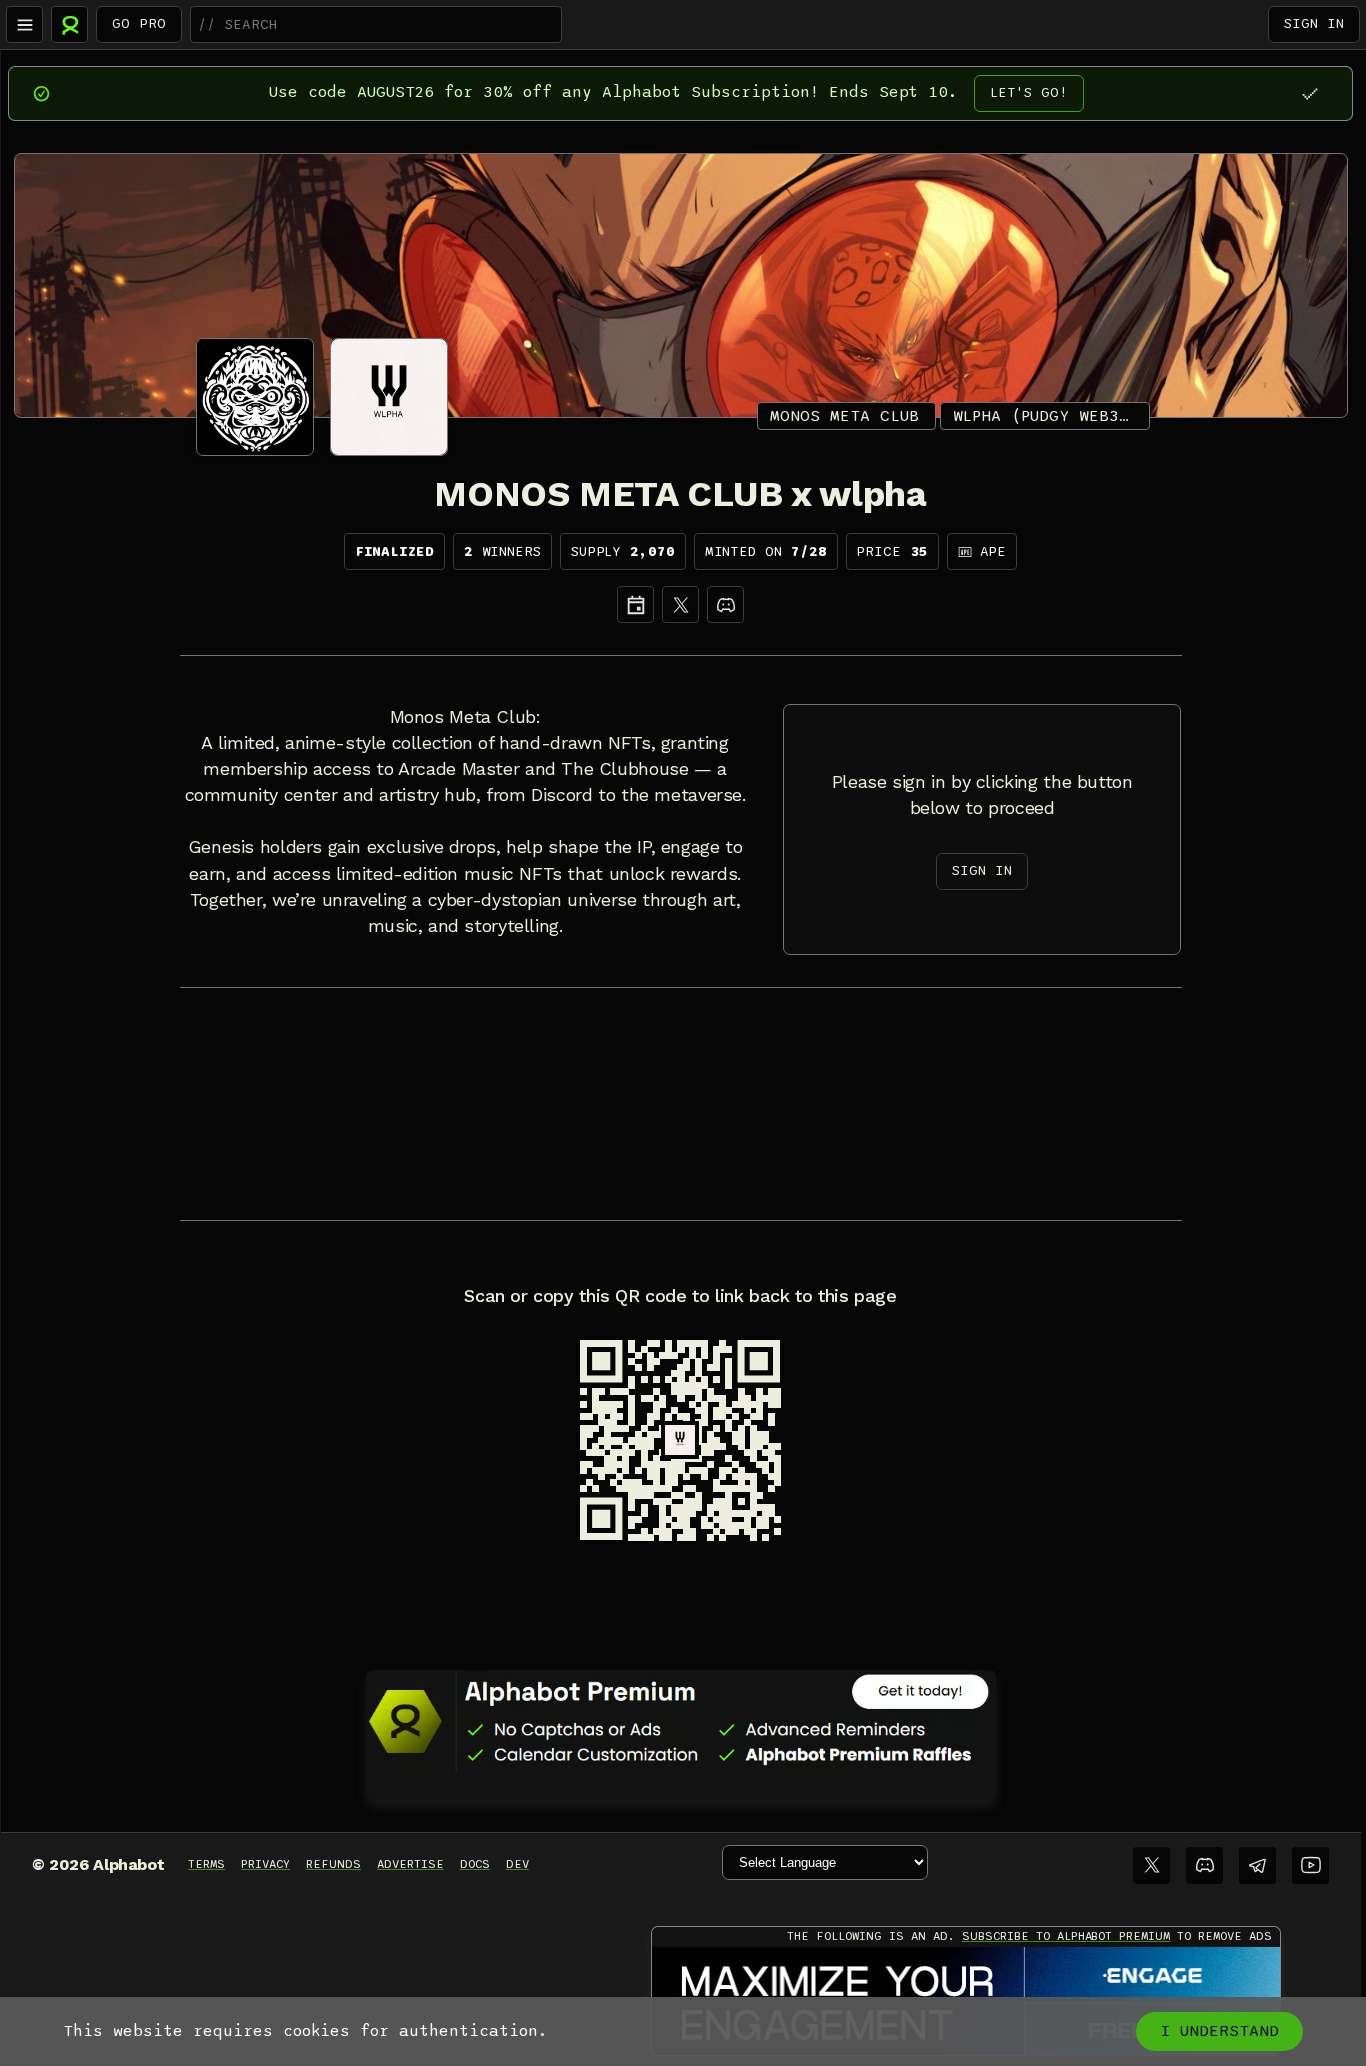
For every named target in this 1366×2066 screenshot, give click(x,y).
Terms (206, 1864)
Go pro (139, 23)
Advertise (410, 1864)
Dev (517, 1864)
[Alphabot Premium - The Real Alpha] (681, 1721)
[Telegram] (1257, 1865)
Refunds (333, 1864)
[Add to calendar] (635, 604)
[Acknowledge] (1309, 93)
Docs (475, 1864)
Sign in (1314, 23)
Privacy (265, 1864)
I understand (1219, 2031)
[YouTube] (1310, 1865)
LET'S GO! (1029, 92)
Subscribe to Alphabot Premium (1066, 1936)
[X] (680, 604)
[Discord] (725, 604)
